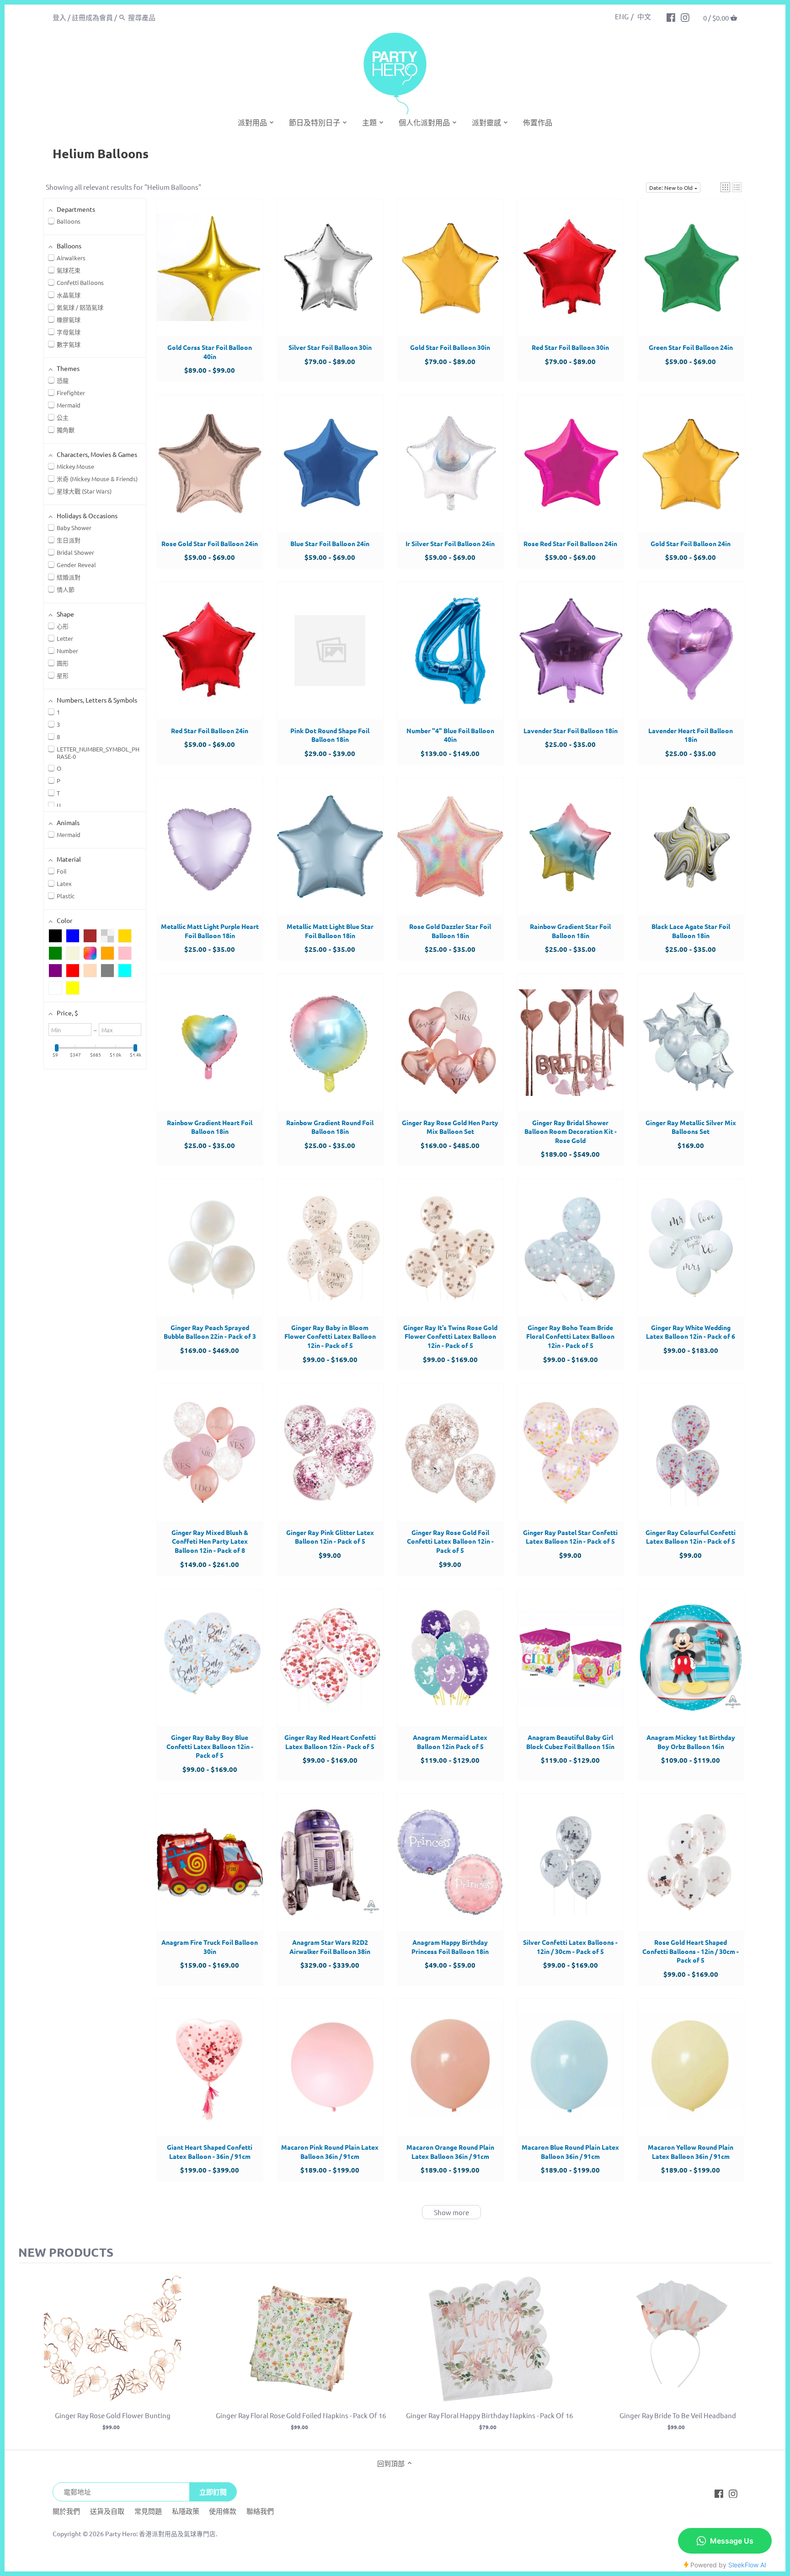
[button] (725, 187)
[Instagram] (685, 17)
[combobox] (167, 17)
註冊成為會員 (92, 17)
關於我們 (66, 2511)
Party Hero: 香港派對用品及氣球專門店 (160, 2533)
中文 (644, 16)
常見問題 (148, 2511)
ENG (622, 16)
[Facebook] (671, 17)
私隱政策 (186, 2511)
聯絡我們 (260, 2511)
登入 (59, 17)
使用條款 (223, 2511)
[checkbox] (55, 936)
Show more (451, 2212)
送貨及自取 (107, 2511)
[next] (763, 2356)
